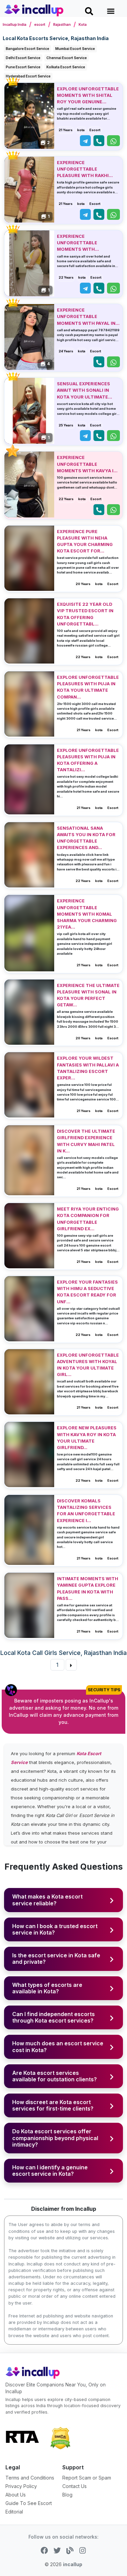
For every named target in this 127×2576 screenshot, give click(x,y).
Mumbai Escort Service (75, 49)
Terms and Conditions (30, 2478)
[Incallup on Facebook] (44, 2550)
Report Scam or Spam (87, 2478)
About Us (16, 2495)
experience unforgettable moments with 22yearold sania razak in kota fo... (86, 243)
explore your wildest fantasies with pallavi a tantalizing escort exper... (88, 1068)
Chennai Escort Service (67, 58)
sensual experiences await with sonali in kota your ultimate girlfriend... (83, 391)
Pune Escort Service (23, 67)
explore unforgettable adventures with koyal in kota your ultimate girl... (88, 1365)
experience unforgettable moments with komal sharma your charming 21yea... (87, 914)
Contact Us (75, 2486)
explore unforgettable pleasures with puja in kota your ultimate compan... (88, 687)
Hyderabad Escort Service (28, 76)
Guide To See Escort (29, 2503)
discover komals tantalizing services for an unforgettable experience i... (86, 1511)
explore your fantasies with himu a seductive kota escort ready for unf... (87, 1292)
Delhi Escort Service (23, 58)
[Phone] (99, 141)
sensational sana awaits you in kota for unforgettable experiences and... (86, 838)
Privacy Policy (21, 2486)
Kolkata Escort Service (66, 67)
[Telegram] (85, 141)
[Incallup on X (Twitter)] (57, 2550)
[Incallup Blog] (70, 2550)
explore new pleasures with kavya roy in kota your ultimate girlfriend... (87, 1438)
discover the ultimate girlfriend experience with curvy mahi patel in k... (86, 1141)
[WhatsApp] (113, 141)
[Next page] (71, 1665)
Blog (67, 2495)
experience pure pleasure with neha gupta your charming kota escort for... (85, 541)
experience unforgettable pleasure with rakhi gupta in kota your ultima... (83, 170)
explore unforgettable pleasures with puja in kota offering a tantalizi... (88, 760)
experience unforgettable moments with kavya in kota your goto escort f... (88, 464)
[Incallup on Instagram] (83, 2550)
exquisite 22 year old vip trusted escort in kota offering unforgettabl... (85, 614)
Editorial (14, 2512)
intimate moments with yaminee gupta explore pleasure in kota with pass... (88, 1589)
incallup (73, 2564)
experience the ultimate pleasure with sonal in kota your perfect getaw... (88, 995)
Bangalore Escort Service (27, 49)
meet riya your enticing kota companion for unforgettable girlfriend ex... (88, 1219)
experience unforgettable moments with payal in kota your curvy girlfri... (86, 317)
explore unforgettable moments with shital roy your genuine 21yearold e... (88, 96)
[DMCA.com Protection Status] (60, 2437)
